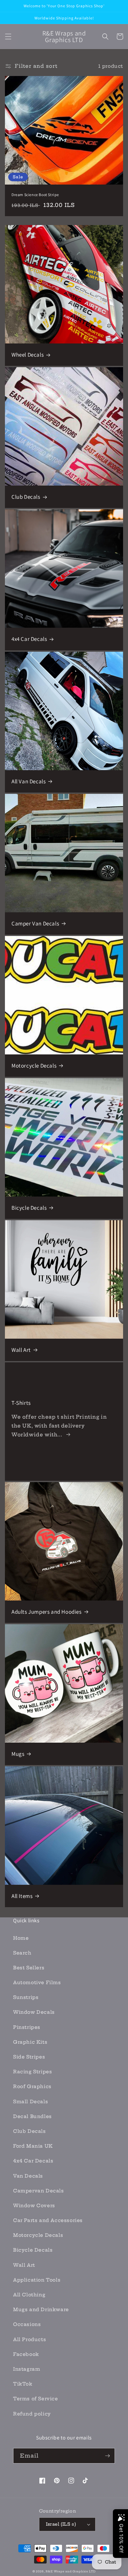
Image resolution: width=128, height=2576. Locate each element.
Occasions (27, 2324)
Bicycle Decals (29, 1208)
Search (22, 1953)
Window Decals (34, 2012)
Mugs (18, 1754)
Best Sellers (29, 1968)
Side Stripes (29, 2057)
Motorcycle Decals (34, 1066)
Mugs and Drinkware (41, 2310)
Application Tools (37, 2280)
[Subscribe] (107, 2456)
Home (21, 1938)
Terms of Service (36, 2399)
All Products (30, 2339)
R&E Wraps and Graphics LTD (71, 2571)
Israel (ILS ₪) (61, 2524)
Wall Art (21, 1350)
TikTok (23, 2384)
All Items (22, 1896)
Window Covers (34, 2206)
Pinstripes (27, 2027)
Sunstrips (26, 1997)
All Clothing (29, 2295)
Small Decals (31, 2102)
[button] (8, 37)
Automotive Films (37, 1983)
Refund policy (32, 2414)
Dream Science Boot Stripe (35, 195)
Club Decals (26, 497)
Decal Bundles (32, 2116)
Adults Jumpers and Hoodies (47, 1612)
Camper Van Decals (35, 923)
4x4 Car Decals (29, 639)
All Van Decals (29, 781)
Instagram (27, 2369)
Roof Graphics (32, 2086)
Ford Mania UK (33, 2146)
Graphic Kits (30, 2042)
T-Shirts (21, 1403)
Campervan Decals (39, 2191)
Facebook (26, 2354)
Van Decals (28, 2176)
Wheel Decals (28, 355)
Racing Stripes (32, 2072)
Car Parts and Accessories (48, 2220)
